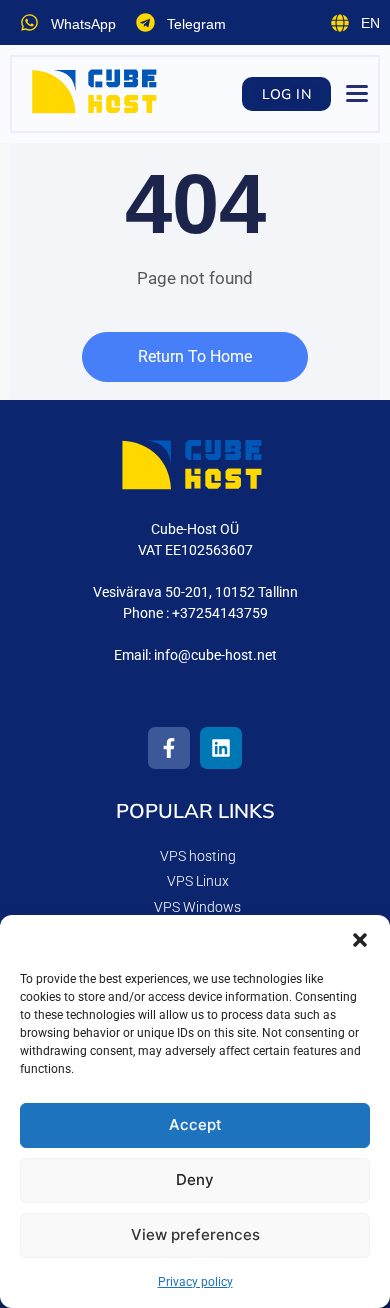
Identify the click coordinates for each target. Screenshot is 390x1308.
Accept (195, 1124)
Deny (195, 1179)
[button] (360, 940)
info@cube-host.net (215, 655)
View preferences (195, 1234)
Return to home (195, 356)
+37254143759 (220, 613)
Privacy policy (195, 1282)
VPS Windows (197, 907)
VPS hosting (198, 856)
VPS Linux (198, 881)
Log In (286, 94)
